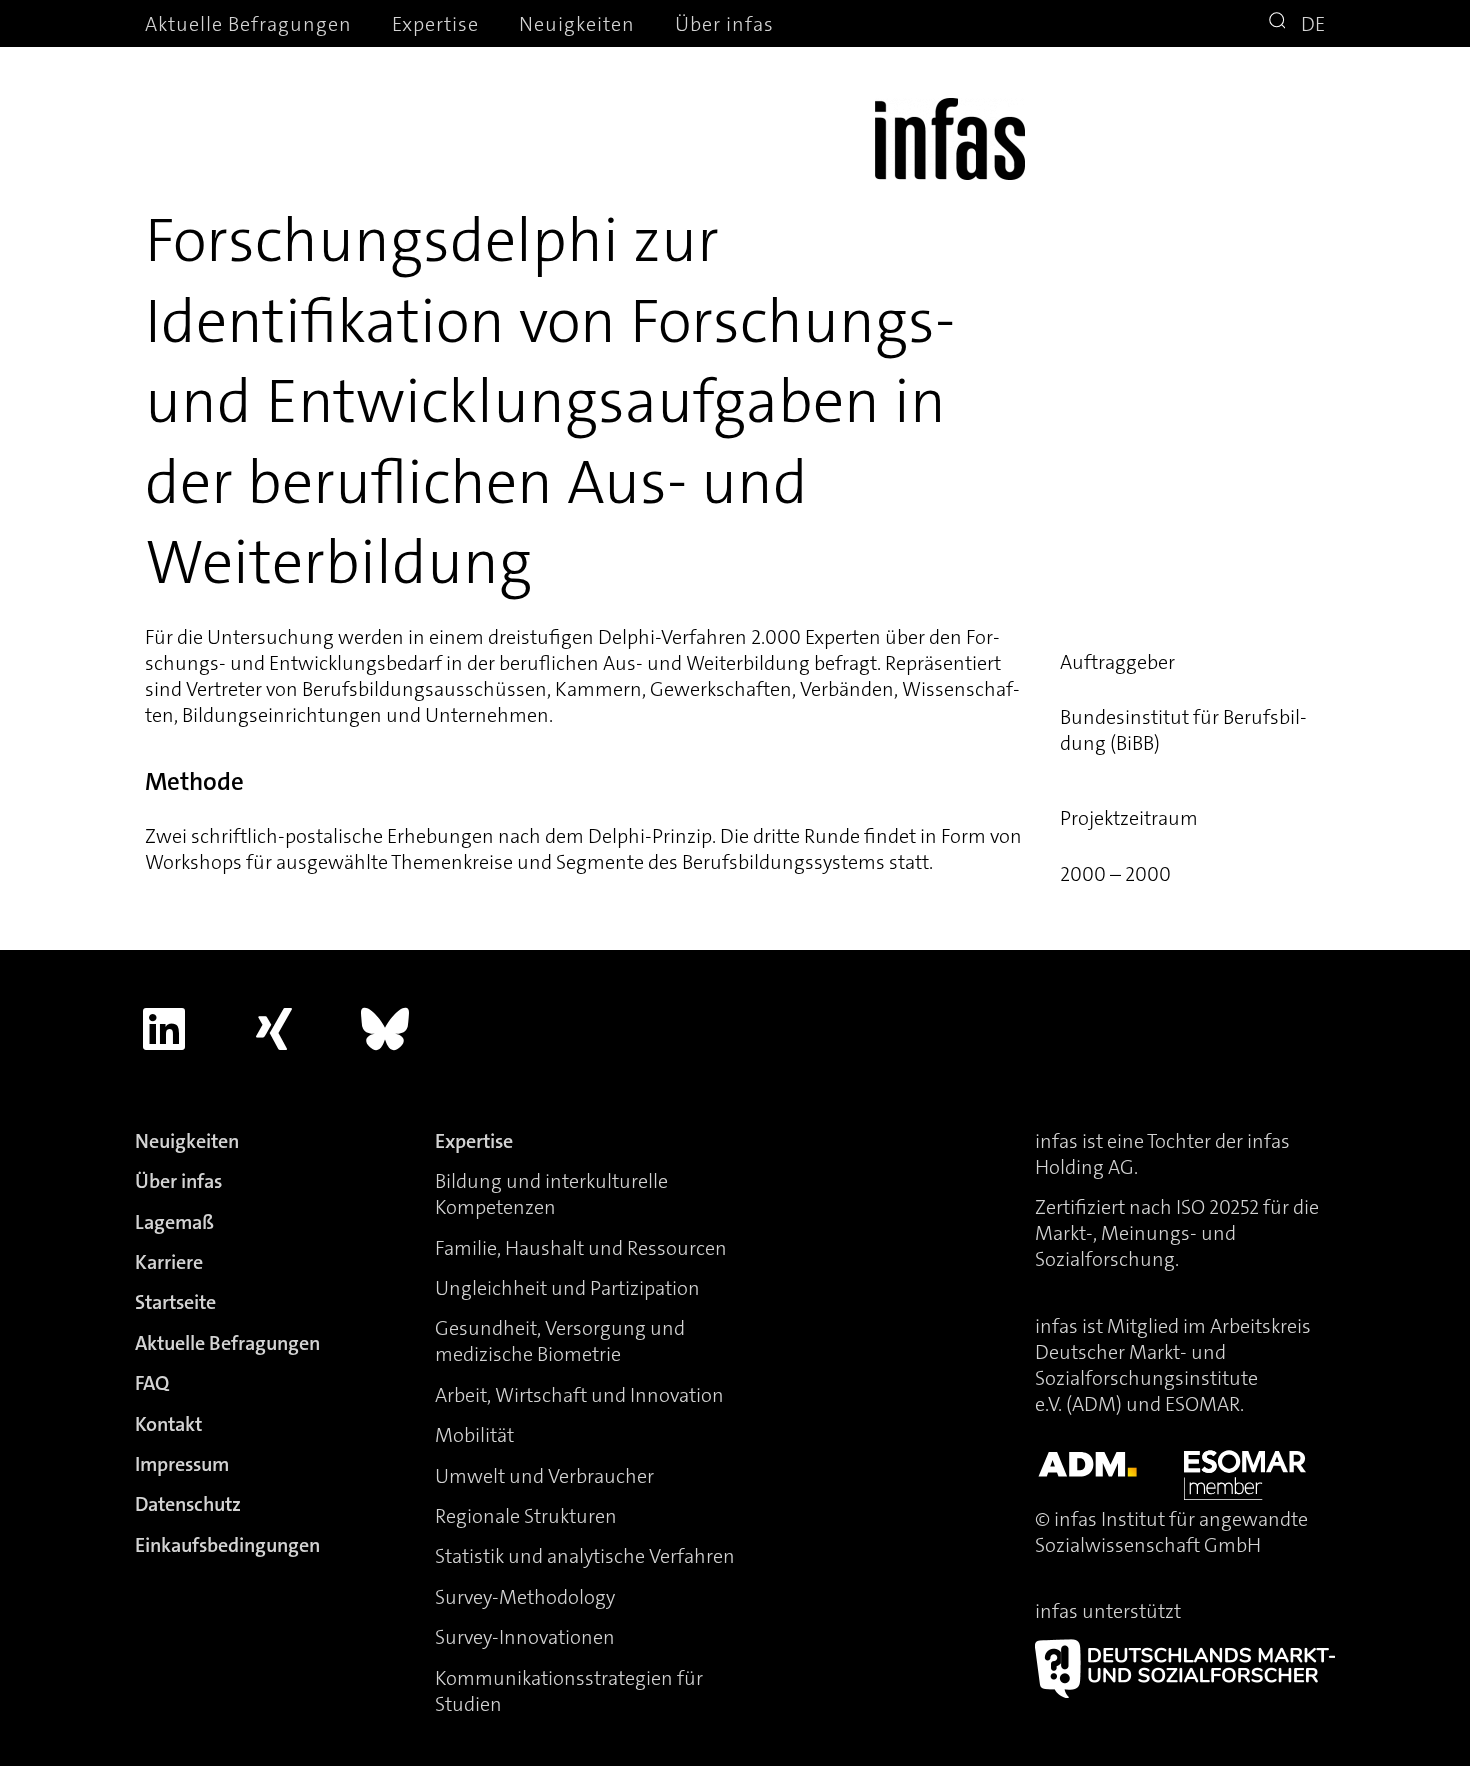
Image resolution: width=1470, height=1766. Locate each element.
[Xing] (275, 1029)
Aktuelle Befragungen (248, 24)
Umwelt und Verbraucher (544, 1476)
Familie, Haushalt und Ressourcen (581, 1248)
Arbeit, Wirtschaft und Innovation (579, 1395)
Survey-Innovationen (525, 1637)
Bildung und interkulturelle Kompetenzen (551, 1194)
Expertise (435, 24)
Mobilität (474, 1435)
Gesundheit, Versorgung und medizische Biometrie (560, 1341)
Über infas (724, 24)
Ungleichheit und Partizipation (567, 1288)
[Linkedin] (164, 1029)
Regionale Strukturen (526, 1516)
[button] (1280, 23)
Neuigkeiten (577, 24)
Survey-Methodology (525, 1597)
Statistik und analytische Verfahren (585, 1556)
